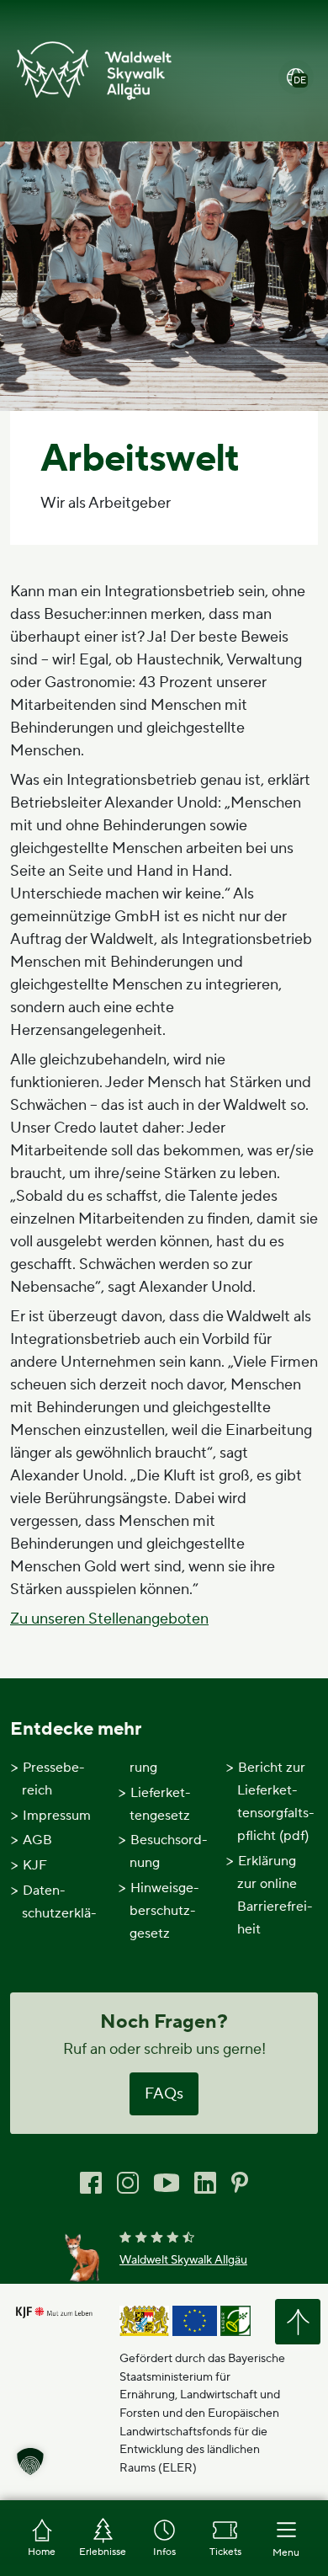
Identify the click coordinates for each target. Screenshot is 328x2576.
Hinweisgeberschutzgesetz (164, 1911)
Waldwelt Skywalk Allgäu (183, 2260)
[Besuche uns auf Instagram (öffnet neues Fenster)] (128, 2182)
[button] (30, 2461)
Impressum (57, 1816)
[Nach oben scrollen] (298, 2322)
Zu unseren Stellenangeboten (109, 1619)
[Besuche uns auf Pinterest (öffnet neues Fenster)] (240, 2181)
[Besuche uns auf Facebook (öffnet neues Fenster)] (91, 2182)
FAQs (164, 2094)
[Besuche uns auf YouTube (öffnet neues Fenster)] (167, 2181)
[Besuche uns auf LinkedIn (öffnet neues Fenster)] (205, 2182)
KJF (35, 1865)
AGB (37, 1840)
